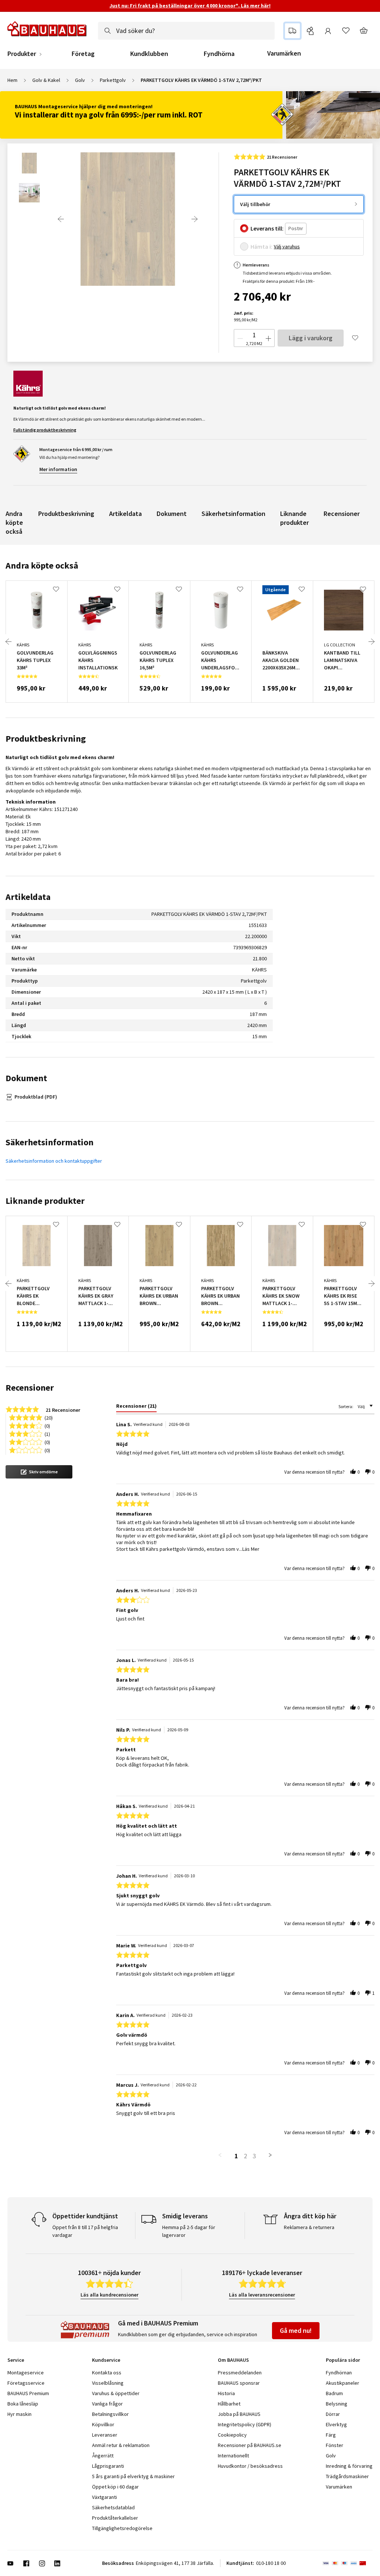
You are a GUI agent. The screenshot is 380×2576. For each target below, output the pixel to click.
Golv (80, 80)
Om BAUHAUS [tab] (233, 2360)
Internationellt (233, 2456)
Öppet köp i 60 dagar (115, 2487)
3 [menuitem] (254, 2156)
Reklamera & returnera (309, 2227)
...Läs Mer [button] (249, 1549)
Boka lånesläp (23, 2404)
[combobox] (186, 31)
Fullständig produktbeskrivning (45, 430)
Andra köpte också (14, 522)
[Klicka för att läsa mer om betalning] (348, 2563)
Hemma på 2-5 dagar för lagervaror (189, 2231)
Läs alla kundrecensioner (109, 2295)
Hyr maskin (19, 2414)
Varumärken (284, 53)
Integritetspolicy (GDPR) (245, 2424)
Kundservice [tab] (106, 2360)
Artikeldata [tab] (28, 897)
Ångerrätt (103, 2456)
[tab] (136, 1407)
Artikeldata (125, 514)
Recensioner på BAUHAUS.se (250, 2445)
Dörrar (333, 2414)
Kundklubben (149, 54)
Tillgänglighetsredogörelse (122, 2528)
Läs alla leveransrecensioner (262, 2295)
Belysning (337, 2404)
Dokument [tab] (26, 1078)
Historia (226, 2393)
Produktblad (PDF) (36, 1097)
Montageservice (26, 2373)
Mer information (58, 469)
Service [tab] (16, 2360)
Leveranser (105, 2435)
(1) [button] (47, 1433)
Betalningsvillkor (110, 2414)
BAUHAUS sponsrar (239, 2383)
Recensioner (342, 514)
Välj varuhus (287, 246)
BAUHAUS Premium (28, 2393)
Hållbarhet (229, 2404)
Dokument (172, 514)
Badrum (334, 2393)
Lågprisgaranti (108, 2466)
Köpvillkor (103, 2424)
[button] (39, 1472)
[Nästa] (194, 219)
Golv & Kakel (46, 80)
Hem (12, 80)
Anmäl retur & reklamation (121, 2445)
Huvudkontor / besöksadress (250, 2466)
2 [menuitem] (245, 2156)
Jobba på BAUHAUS (239, 2414)
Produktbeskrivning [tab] (46, 739)
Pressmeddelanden (240, 2373)
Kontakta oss (107, 2373)
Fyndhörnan (339, 2373)
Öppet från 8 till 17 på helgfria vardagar (85, 2231)
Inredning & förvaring (349, 2466)
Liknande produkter (294, 518)
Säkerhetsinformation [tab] (50, 1142)
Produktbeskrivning (66, 514)
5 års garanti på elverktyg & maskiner (133, 2476)
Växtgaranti (104, 2497)
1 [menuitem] (236, 2156)
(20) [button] (49, 1417)
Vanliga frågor (107, 2404)
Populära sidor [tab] (343, 2360)
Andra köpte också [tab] (42, 565)
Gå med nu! (296, 2330)
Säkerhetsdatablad (113, 2507)
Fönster (335, 2445)
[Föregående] (61, 219)
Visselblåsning (108, 2383)
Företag (83, 54)
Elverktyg (336, 2424)
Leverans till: (267, 228)
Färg (331, 2435)
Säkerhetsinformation (233, 514)
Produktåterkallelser (115, 2518)
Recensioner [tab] (30, 1388)
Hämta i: (261, 246)
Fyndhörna (219, 54)
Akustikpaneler (343, 2383)
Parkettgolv (113, 80)
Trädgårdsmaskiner (347, 2476)
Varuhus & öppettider (116, 2393)
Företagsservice (26, 2383)
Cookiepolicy (232, 2435)
